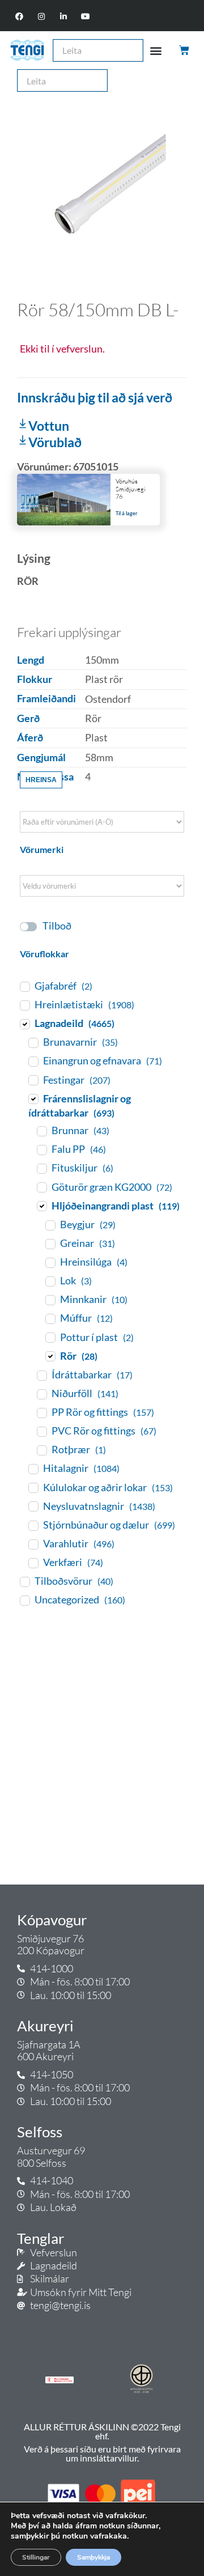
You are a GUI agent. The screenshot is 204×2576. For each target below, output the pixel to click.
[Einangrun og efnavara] (33, 1061)
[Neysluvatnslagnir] (33, 1506)
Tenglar (41, 2238)
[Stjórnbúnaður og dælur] (33, 1525)
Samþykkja (93, 2557)
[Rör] (50, 1356)
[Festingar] (33, 1080)
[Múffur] (50, 1318)
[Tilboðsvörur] (24, 1581)
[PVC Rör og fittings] (41, 1431)
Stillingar (36, 2557)
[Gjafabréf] (24, 986)
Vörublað (55, 442)
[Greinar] (50, 1244)
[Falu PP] (41, 1149)
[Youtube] (86, 17)
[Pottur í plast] (50, 1337)
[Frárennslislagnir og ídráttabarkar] (33, 1098)
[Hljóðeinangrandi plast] (41, 1206)
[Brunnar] (41, 1131)
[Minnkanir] (50, 1300)
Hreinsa (41, 780)
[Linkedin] (64, 17)
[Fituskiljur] (41, 1168)
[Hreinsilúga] (50, 1262)
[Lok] (50, 1281)
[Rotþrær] (41, 1450)
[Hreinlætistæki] (24, 1005)
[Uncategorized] (24, 1600)
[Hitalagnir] (33, 1469)
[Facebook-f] (19, 17)
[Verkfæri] (33, 1563)
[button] (156, 50)
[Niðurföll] (41, 1394)
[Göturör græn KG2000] (41, 1187)
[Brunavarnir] (33, 1042)
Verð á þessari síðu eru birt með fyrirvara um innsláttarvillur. (102, 2453)
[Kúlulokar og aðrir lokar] (33, 1487)
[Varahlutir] (33, 1544)
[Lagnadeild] (24, 1024)
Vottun (49, 426)
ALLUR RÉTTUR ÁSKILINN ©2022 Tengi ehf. (102, 2431)
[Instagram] (41, 17)
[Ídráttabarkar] (41, 1375)
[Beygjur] (50, 1225)
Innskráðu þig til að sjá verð (95, 397)
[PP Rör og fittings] (41, 1412)
